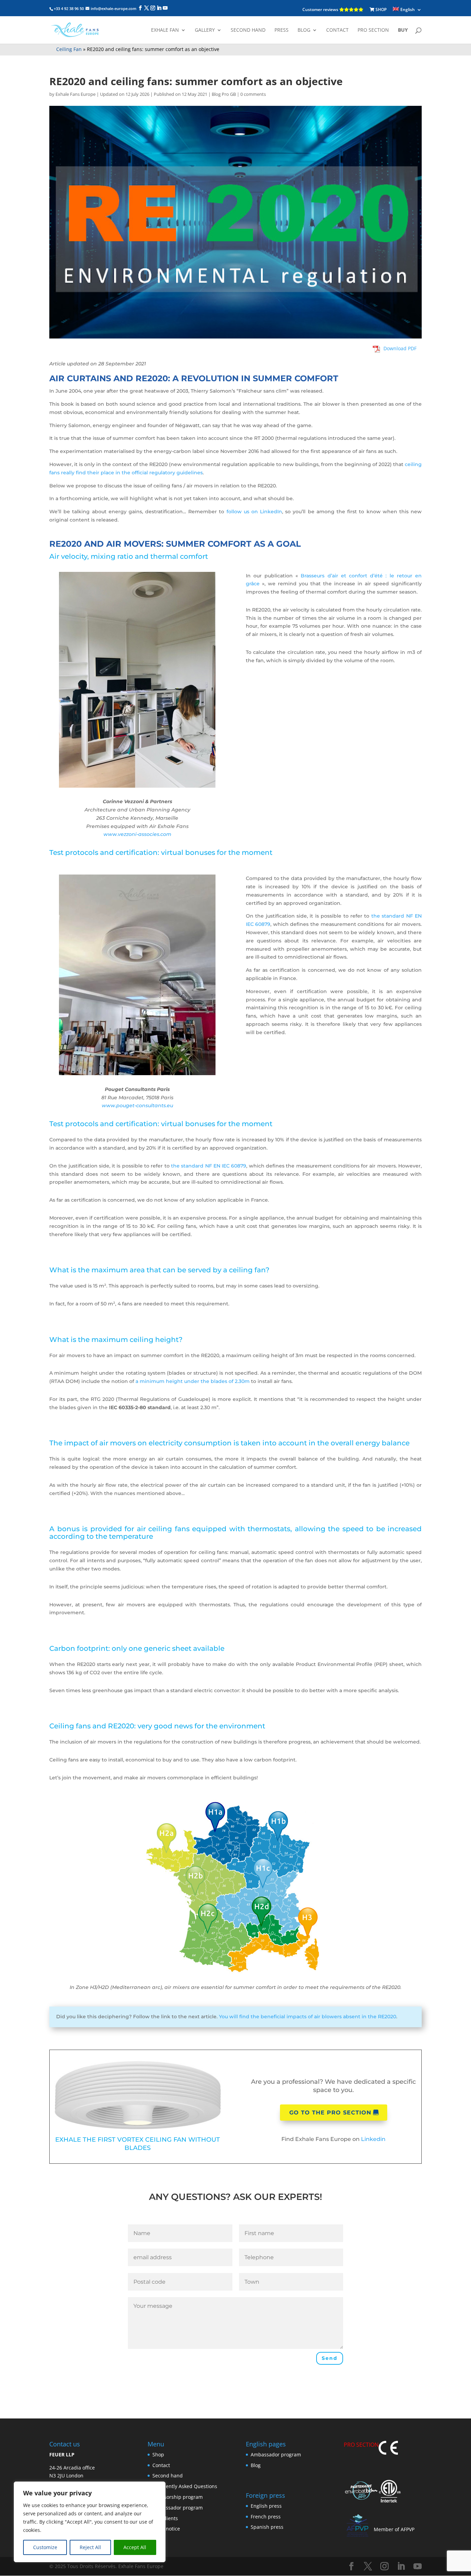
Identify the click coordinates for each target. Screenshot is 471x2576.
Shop (158, 2454)
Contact (337, 30)
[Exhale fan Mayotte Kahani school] (137, 787)
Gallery (205, 30)
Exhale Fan (165, 30)
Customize (45, 2547)
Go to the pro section (330, 2113)
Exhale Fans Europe (76, 94)
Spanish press (267, 2527)
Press (282, 30)
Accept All (135, 2547)
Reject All (90, 2547)
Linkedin (373, 2139)
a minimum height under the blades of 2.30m (193, 1381)
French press (266, 2516)
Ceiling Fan (69, 49)
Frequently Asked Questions (185, 2486)
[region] (90, 2522)
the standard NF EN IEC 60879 (209, 1166)
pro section (373, 30)
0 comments (253, 94)
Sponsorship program (178, 2497)
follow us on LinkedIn (254, 512)
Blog (304, 30)
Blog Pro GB (224, 94)
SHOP (380, 9)
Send (330, 2358)
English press (266, 2506)
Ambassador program (178, 2507)
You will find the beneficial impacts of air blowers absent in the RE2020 (308, 2017)
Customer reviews (321, 9)
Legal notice (166, 2529)
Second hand (248, 30)
